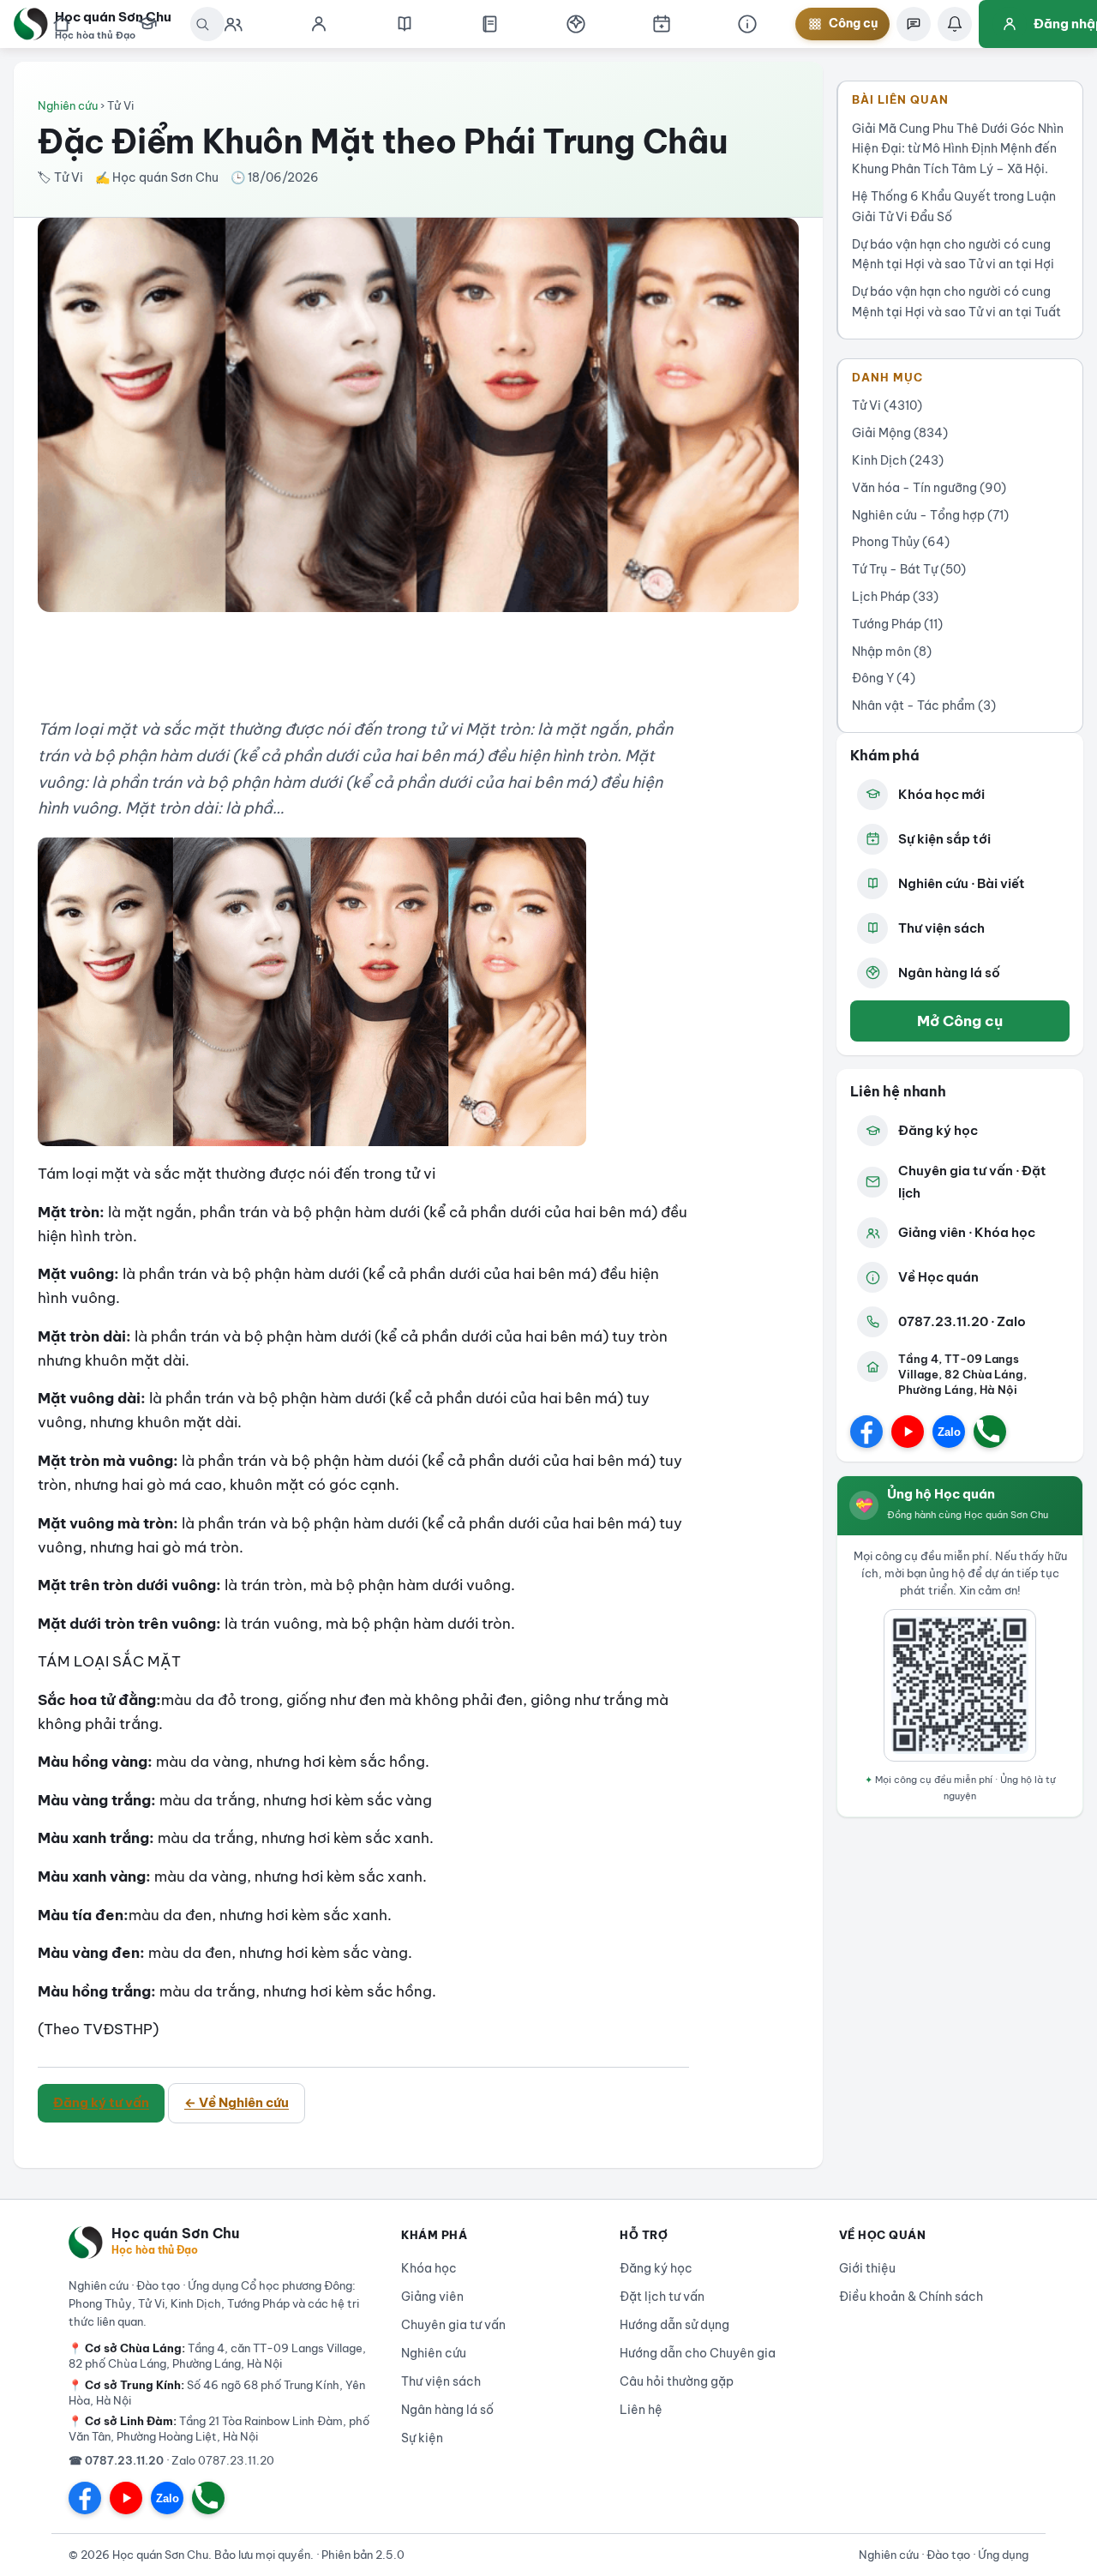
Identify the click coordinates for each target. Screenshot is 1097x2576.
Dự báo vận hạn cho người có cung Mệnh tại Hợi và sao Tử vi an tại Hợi (953, 255)
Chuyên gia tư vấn (453, 2325)
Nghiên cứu (68, 105)
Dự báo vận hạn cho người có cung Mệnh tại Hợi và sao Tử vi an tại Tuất (956, 302)
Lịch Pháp (895, 597)
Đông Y (884, 678)
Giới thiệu (867, 2268)
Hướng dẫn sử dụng (674, 2325)
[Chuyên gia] (233, 24)
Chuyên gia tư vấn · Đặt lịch (972, 1182)
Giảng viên (432, 2297)
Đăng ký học (938, 1130)
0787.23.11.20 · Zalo (962, 1321)
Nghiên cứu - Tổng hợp (930, 515)
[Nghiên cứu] (405, 24)
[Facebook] (866, 1432)
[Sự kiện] (662, 24)
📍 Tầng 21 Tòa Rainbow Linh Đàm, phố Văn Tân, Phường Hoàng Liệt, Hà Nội (219, 2429)
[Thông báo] (955, 24)
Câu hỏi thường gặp (677, 2381)
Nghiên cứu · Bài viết (962, 883)
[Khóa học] (147, 24)
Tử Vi (887, 405)
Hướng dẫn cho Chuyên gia (698, 2353)
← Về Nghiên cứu (237, 2102)
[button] (576, 24)
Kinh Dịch (898, 460)
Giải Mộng (900, 433)
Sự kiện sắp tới (944, 839)
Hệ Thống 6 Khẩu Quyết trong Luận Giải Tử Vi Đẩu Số (954, 207)
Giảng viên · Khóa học (967, 1232)
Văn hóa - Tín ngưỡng (929, 488)
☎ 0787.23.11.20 (116, 2460)
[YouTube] (908, 1432)
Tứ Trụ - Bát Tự (909, 569)
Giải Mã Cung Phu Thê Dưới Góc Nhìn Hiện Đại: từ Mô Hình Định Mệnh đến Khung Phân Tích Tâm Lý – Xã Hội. (958, 149)
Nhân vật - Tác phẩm (924, 706)
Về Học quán (938, 1277)
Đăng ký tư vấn (101, 2102)
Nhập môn (892, 652)
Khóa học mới (941, 794)
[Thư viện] (490, 24)
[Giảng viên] (319, 24)
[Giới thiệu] (747, 24)
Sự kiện (422, 2438)
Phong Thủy (901, 542)
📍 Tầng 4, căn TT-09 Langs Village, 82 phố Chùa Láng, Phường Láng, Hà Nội (217, 2356)
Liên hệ (641, 2410)
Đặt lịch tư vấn (662, 2297)
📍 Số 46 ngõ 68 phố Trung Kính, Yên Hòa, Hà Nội (217, 2393)
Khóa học (429, 2268)
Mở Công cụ (960, 1021)
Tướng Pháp (897, 624)
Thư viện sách (941, 928)
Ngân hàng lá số (949, 973)
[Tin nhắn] (914, 24)
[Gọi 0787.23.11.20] (990, 1432)
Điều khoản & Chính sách (911, 2297)
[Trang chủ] (62, 24)
